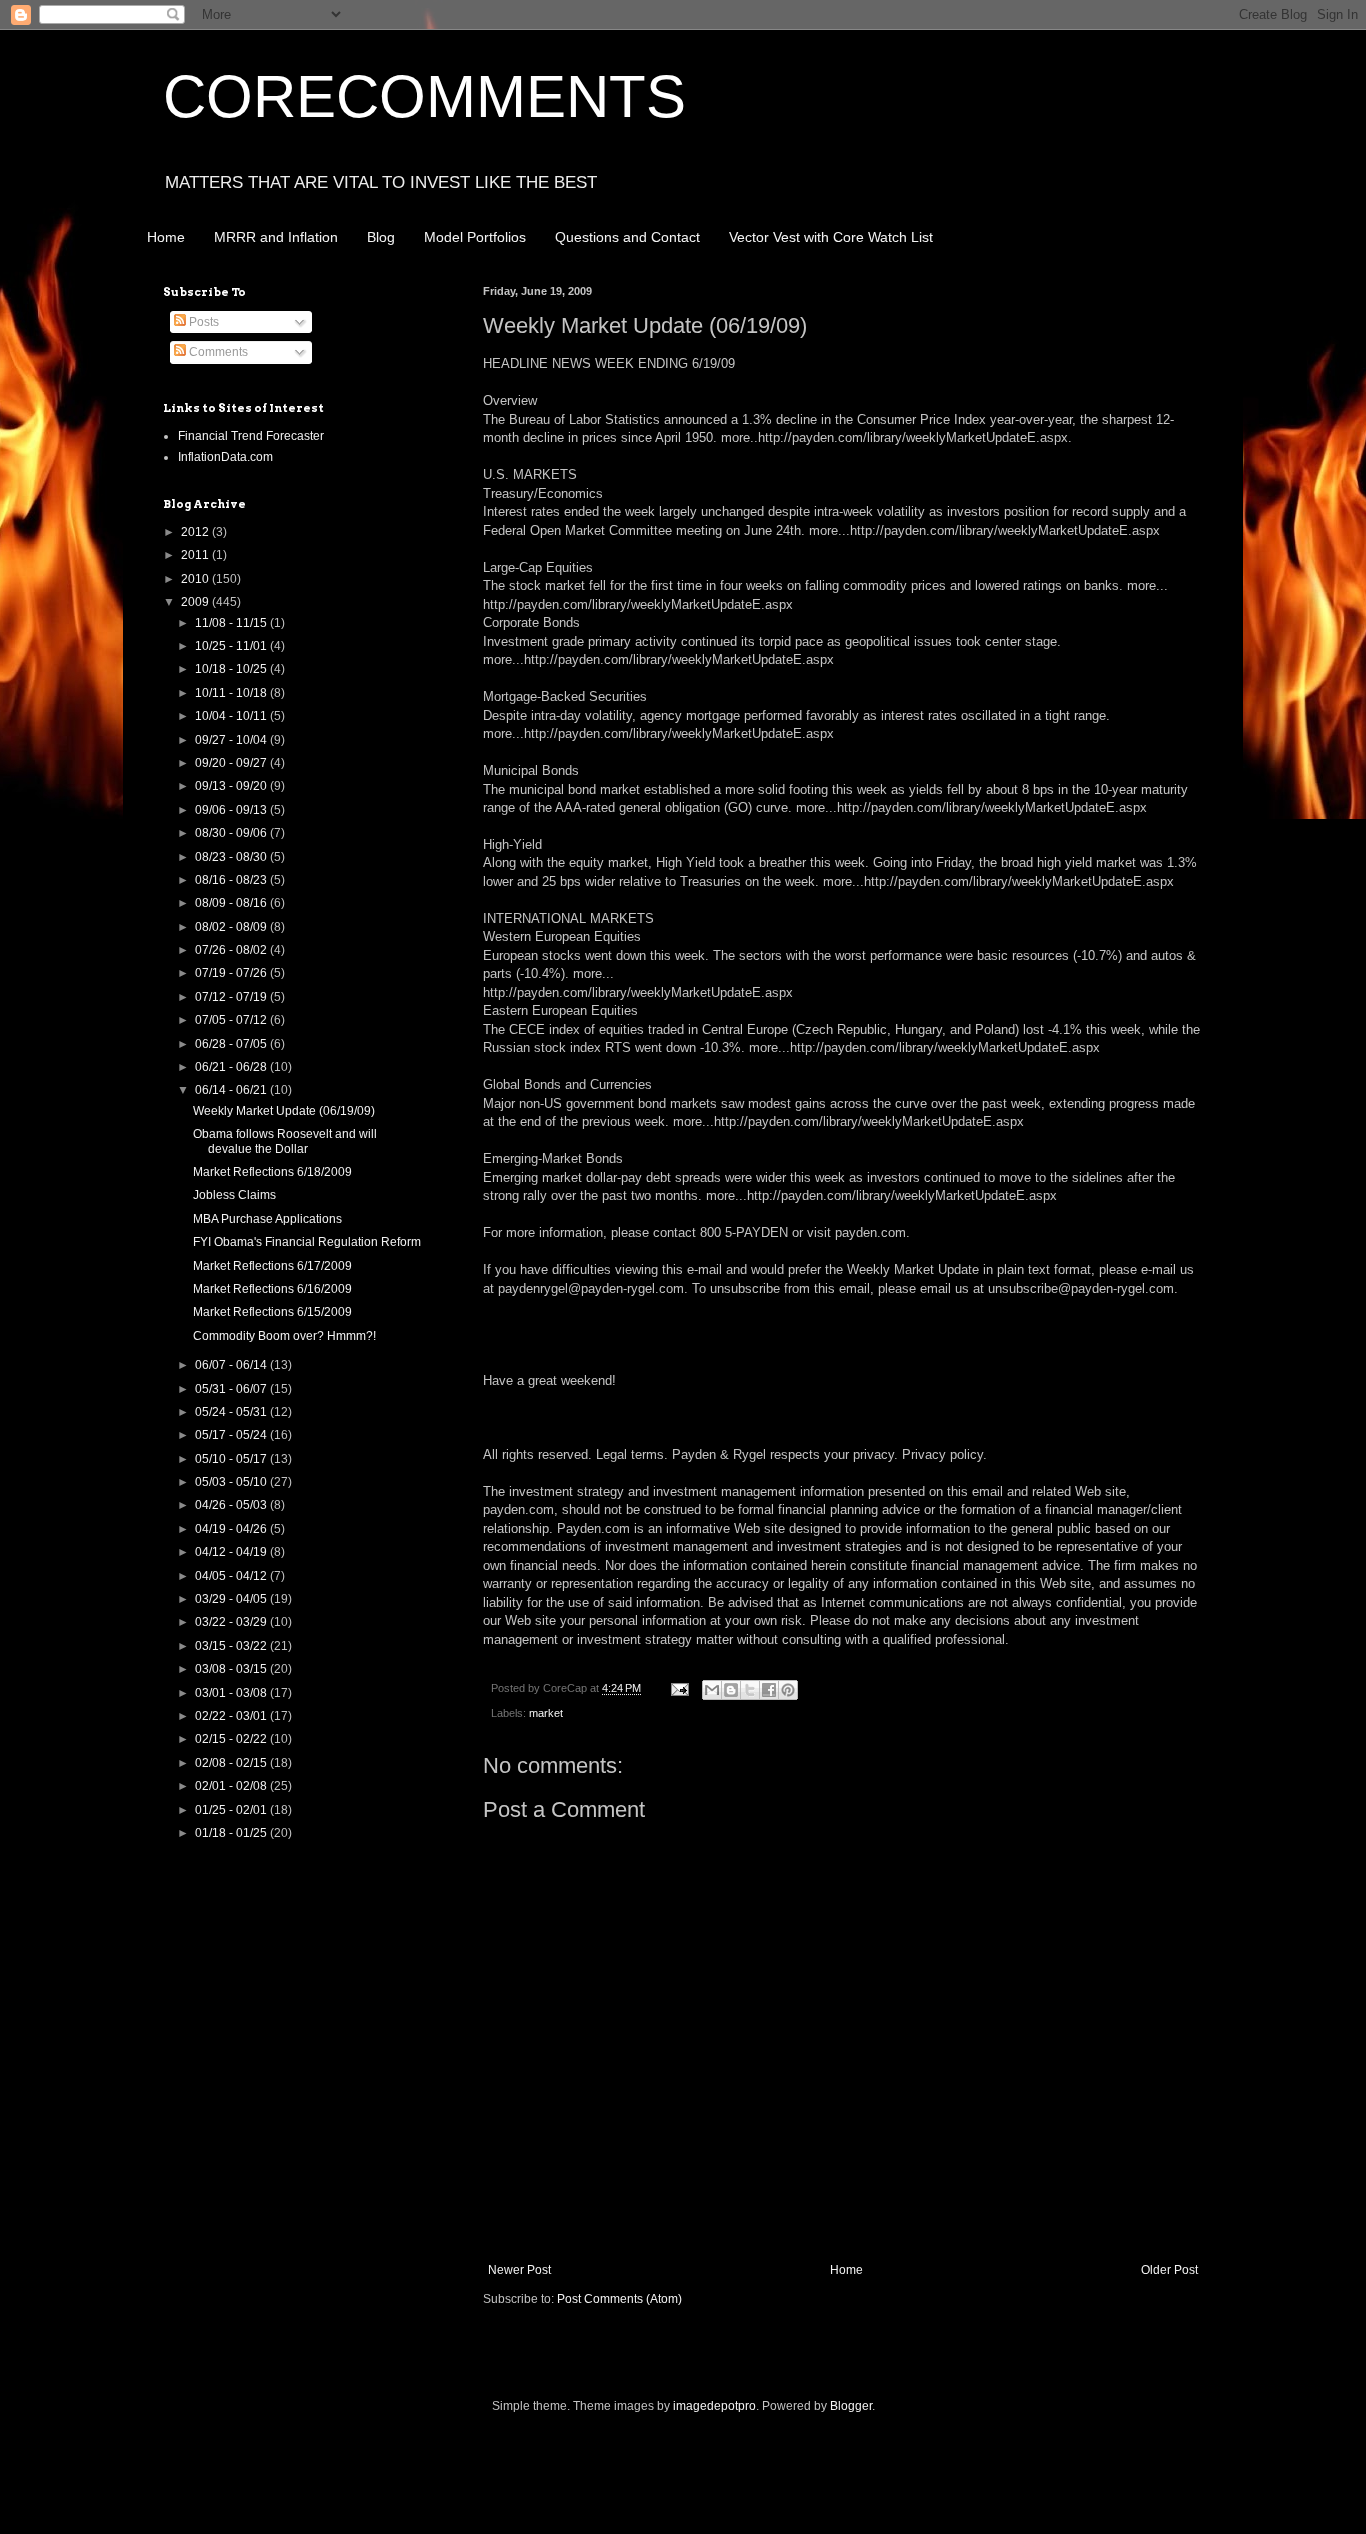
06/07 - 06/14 (232, 1365)
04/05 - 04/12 (232, 1576)
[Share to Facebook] (769, 1690)
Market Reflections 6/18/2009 (272, 1172)
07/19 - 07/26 (232, 973)
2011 (196, 555)
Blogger (851, 2406)
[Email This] (712, 1690)
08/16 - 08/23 (232, 880)
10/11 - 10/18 (232, 693)
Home (166, 237)
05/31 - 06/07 (232, 1389)
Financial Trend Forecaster (251, 436)
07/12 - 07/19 (232, 997)
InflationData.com (225, 457)
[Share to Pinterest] (788, 1690)
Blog (381, 237)
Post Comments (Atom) (619, 2299)
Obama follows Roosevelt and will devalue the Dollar (285, 1141)
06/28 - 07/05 (232, 1044)
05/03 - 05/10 (232, 1482)
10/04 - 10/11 (232, 716)
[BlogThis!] (731, 1690)
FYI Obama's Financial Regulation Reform (307, 1242)
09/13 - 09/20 (232, 786)
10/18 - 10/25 (232, 669)
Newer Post (519, 2270)
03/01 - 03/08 (232, 1693)
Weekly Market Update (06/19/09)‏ (284, 1111)
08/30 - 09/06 (232, 833)
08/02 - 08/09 (232, 927)
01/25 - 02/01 (232, 1810)
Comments (217, 352)
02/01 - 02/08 (232, 1786)
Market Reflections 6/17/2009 (272, 1266)
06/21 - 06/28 (232, 1067)
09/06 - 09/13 (232, 810)
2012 (196, 532)
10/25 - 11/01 (232, 646)
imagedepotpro (714, 2406)
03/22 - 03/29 (232, 1622)
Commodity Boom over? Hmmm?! (284, 1336)
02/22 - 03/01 (232, 1716)
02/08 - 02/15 (232, 1763)
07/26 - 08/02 (232, 950)
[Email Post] (679, 1688)
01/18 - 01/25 (232, 1833)
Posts (202, 322)
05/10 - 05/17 (232, 1459)
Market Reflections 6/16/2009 (272, 1289)
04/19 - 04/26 (232, 1529)
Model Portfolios (475, 237)
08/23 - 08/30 (232, 857)
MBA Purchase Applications (267, 1219)
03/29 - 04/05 (232, 1599)
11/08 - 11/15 (232, 623)
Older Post (1169, 2270)
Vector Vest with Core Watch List (831, 237)
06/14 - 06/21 (232, 1090)
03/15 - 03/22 (232, 1646)
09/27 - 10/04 (232, 740)
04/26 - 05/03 (232, 1505)
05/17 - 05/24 (232, 1435)
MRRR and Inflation (276, 237)
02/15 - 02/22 (232, 1739)
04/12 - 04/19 (232, 1552)
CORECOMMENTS (424, 96)
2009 (196, 602)
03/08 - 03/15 (232, 1669)
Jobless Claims (234, 1195)
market (546, 1713)
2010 (196, 579)
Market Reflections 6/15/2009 (272, 1312)
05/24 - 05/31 (232, 1412)
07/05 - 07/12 (232, 1020)
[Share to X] (750, 1690)
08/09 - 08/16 (232, 903)
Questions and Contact (627, 237)
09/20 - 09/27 (232, 763)
